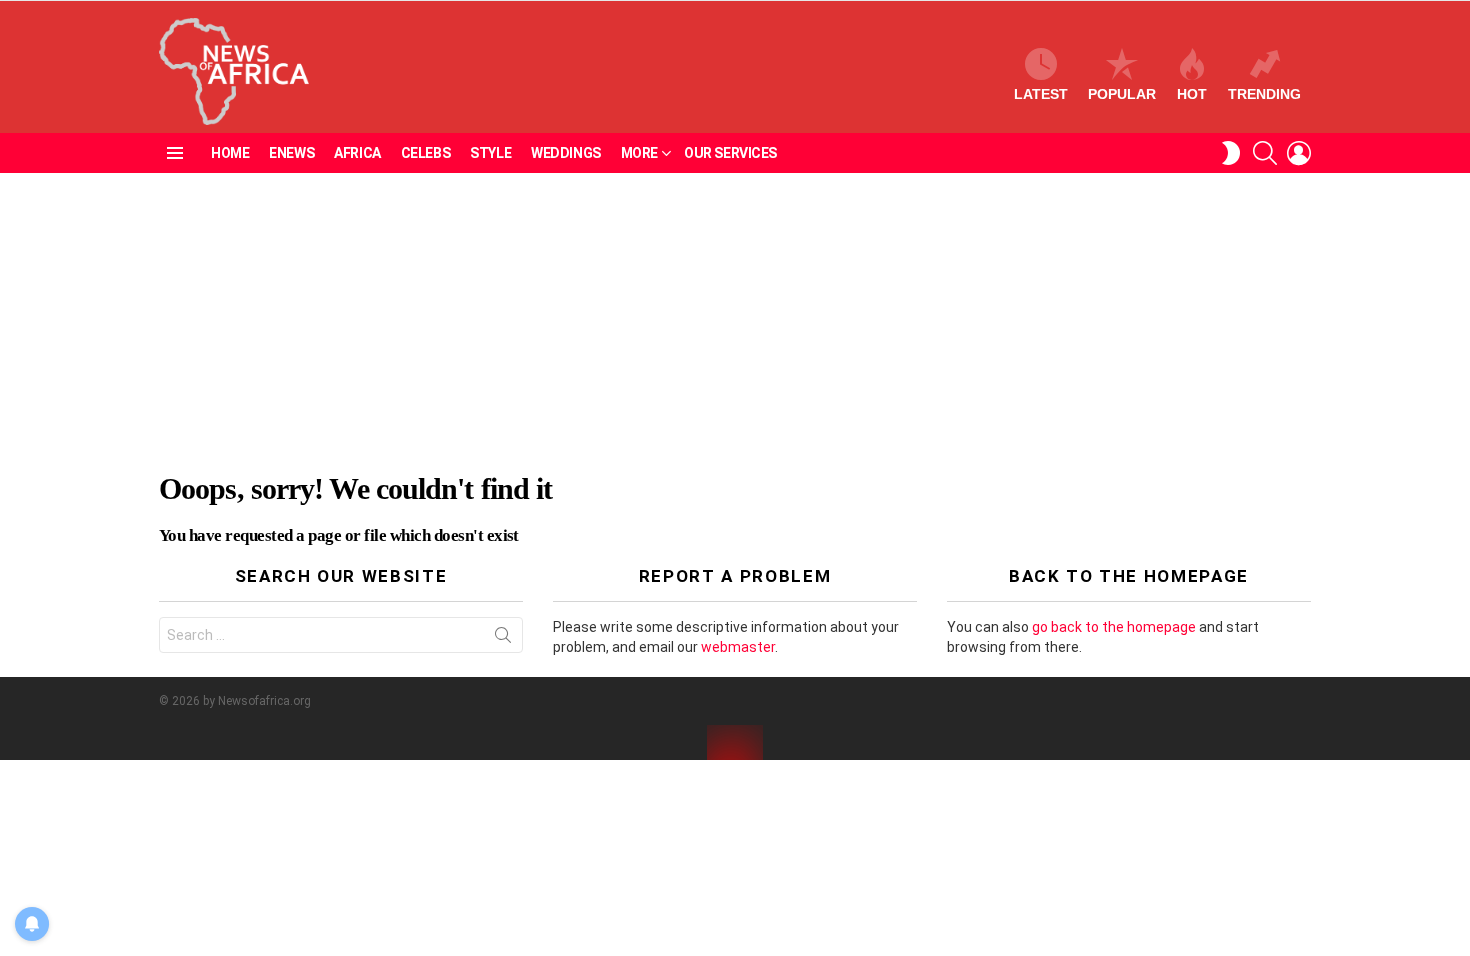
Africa (357, 153)
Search (503, 639)
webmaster (738, 647)
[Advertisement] (735, 323)
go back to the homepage (1114, 627)
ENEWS (291, 153)
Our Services (730, 153)
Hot (1192, 94)
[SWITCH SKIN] (1231, 153)
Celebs (425, 153)
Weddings (566, 153)
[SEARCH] (1265, 153)
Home (230, 153)
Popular (1122, 94)
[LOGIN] (1299, 153)
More (639, 153)
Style (490, 153)
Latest (1041, 94)
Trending (1264, 94)
